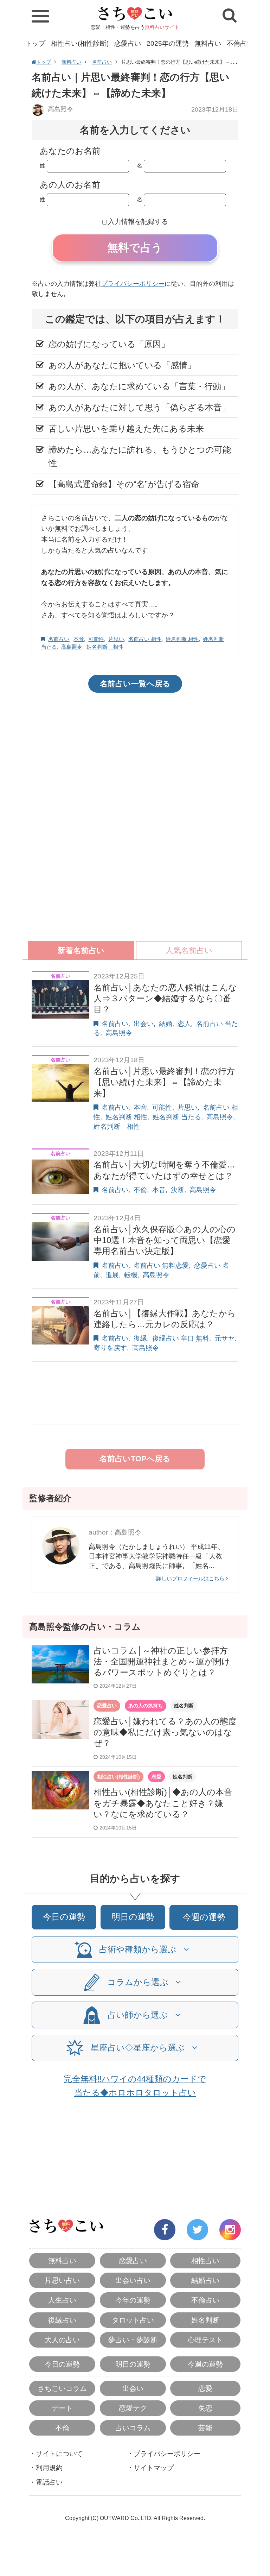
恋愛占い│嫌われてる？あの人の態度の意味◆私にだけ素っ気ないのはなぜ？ (165, 1732)
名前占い (102, 62)
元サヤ (224, 1338)
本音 (79, 639)
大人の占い (62, 2340)
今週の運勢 (204, 1917)
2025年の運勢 (168, 43)
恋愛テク (133, 2408)
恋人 (184, 1024)
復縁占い (62, 2320)
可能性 (96, 639)
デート (62, 2408)
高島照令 (60, 109)
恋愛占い (128, 43)
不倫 (140, 1190)
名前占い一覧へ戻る (135, 684)
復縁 (140, 1338)
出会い (144, 1024)
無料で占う (135, 248)
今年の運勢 (133, 2300)
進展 (112, 1275)
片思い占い (62, 2280)
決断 (178, 1190)
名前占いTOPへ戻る (135, 1459)
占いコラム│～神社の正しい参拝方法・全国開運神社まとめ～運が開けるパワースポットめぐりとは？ (162, 1661)
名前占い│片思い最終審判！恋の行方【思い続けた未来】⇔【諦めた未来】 (164, 1082)
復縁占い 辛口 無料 (181, 1338)
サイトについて (59, 2454)
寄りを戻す (110, 1348)
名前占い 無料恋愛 (161, 1265)
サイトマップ (154, 2468)
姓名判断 (184, 1706)
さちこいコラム (62, 2388)
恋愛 (156, 1777)
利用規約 (49, 2468)
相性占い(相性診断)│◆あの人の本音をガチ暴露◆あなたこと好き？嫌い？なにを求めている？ (163, 1803)
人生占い (62, 2300)
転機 (131, 1275)
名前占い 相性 (145, 639)
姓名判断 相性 (182, 639)
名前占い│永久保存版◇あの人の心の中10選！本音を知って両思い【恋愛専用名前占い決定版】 (165, 1240)
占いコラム (133, 2428)
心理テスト (205, 2340)
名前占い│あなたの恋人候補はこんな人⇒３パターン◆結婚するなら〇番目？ (165, 998)
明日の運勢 (133, 1917)
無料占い (208, 43)
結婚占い (205, 2280)
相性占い (205, 2261)
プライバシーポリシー (133, 284)
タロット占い (133, 2320)
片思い (116, 639)
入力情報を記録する (138, 222)
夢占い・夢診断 (133, 2340)
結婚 (166, 1024)
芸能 (205, 2428)
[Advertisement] (135, 754)
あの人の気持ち (146, 1706)
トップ (35, 43)
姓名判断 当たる (177, 1117)
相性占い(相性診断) (80, 43)
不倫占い (240, 43)
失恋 (205, 2408)
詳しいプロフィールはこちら (191, 1578)
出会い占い (133, 2280)
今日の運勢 (64, 1917)
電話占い (49, 2482)
